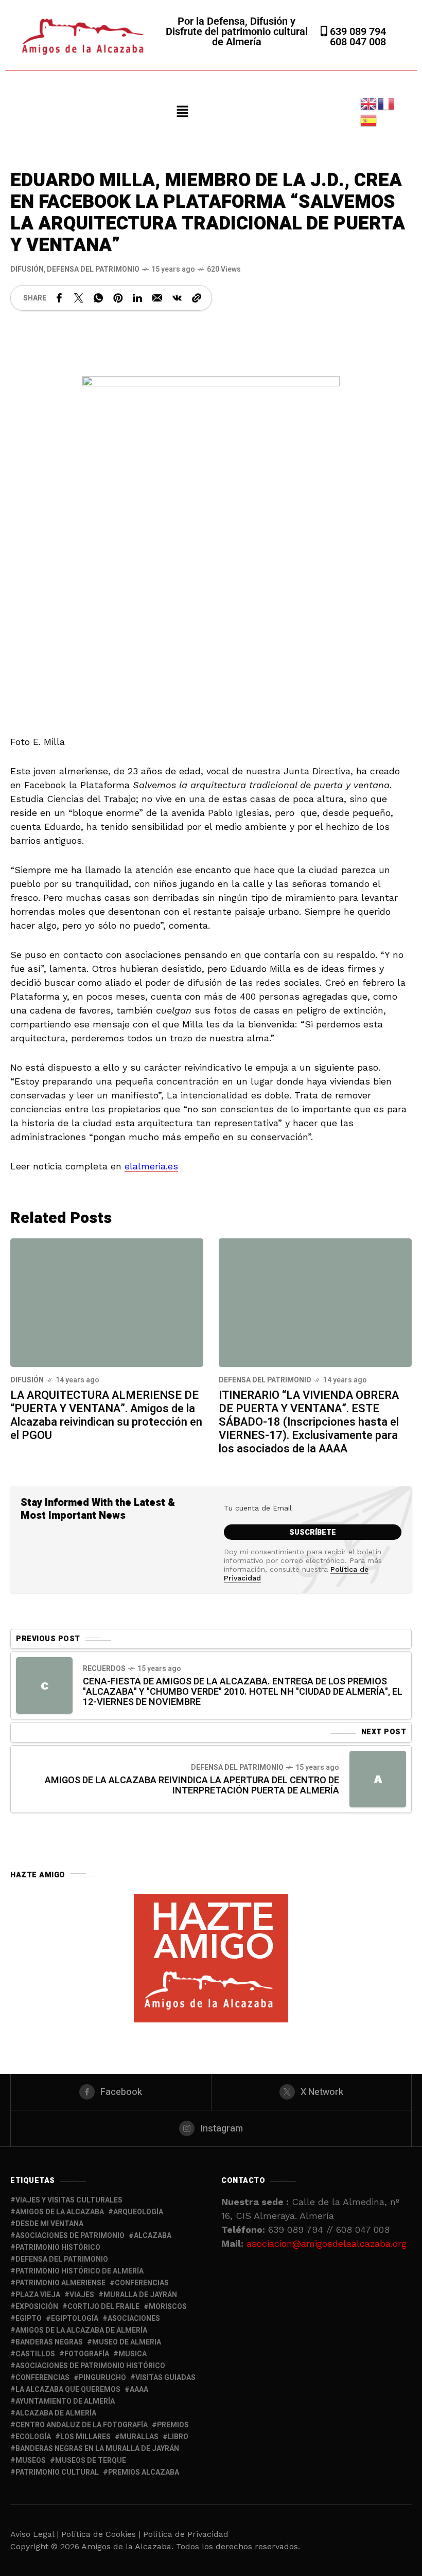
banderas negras (49, 2342)
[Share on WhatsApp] (98, 298)
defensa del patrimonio (62, 2259)
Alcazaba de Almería (56, 2413)
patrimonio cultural (57, 2472)
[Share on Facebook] (59, 298)
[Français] (386, 103)
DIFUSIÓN (27, 269)
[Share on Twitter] (79, 298)
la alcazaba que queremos (68, 2390)
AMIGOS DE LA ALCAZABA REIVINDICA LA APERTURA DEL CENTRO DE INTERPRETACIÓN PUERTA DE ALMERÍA (192, 1786)
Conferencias (42, 2378)
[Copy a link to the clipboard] (197, 298)
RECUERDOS (104, 1669)
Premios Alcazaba (144, 2472)
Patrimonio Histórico (58, 2248)
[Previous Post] (44, 1685)
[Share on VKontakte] (177, 298)
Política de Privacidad (186, 2534)
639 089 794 (357, 31)
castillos (35, 2354)
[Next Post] (378, 1779)
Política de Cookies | (102, 2534)
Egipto (29, 2319)
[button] (182, 112)
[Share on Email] (157, 298)
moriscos (168, 2307)
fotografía (87, 2354)
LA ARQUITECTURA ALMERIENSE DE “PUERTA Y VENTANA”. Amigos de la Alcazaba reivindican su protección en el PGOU (106, 1415)
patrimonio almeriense (60, 2283)
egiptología (75, 2319)
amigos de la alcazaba (60, 2212)
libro (178, 2437)
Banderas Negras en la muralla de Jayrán (97, 2449)
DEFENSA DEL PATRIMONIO (93, 269)
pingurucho (102, 2378)
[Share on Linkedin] (137, 298)
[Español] (369, 120)
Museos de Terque (91, 2460)
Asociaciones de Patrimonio (70, 2236)
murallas (139, 2437)
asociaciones (134, 2319)
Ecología (33, 2437)
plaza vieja (38, 2295)
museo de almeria (127, 2342)
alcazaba (153, 2236)
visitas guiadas (165, 2378)
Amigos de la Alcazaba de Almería (81, 2330)
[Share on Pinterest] (118, 298)
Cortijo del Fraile (103, 2307)
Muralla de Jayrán (140, 2295)
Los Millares (85, 2437)
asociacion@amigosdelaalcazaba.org (327, 2243)
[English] (369, 103)
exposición (37, 2307)
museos (31, 2460)
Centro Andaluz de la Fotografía (82, 2425)
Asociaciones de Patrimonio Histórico (90, 2366)
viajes (82, 2295)
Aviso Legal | (34, 2534)
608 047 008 (358, 42)
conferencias (142, 2283)
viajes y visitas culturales (69, 2200)
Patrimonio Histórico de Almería (80, 2271)
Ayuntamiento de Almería (65, 2401)
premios (173, 2425)
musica (133, 2354)
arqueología (138, 2212)
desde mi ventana (49, 2224)
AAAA (139, 2390)
